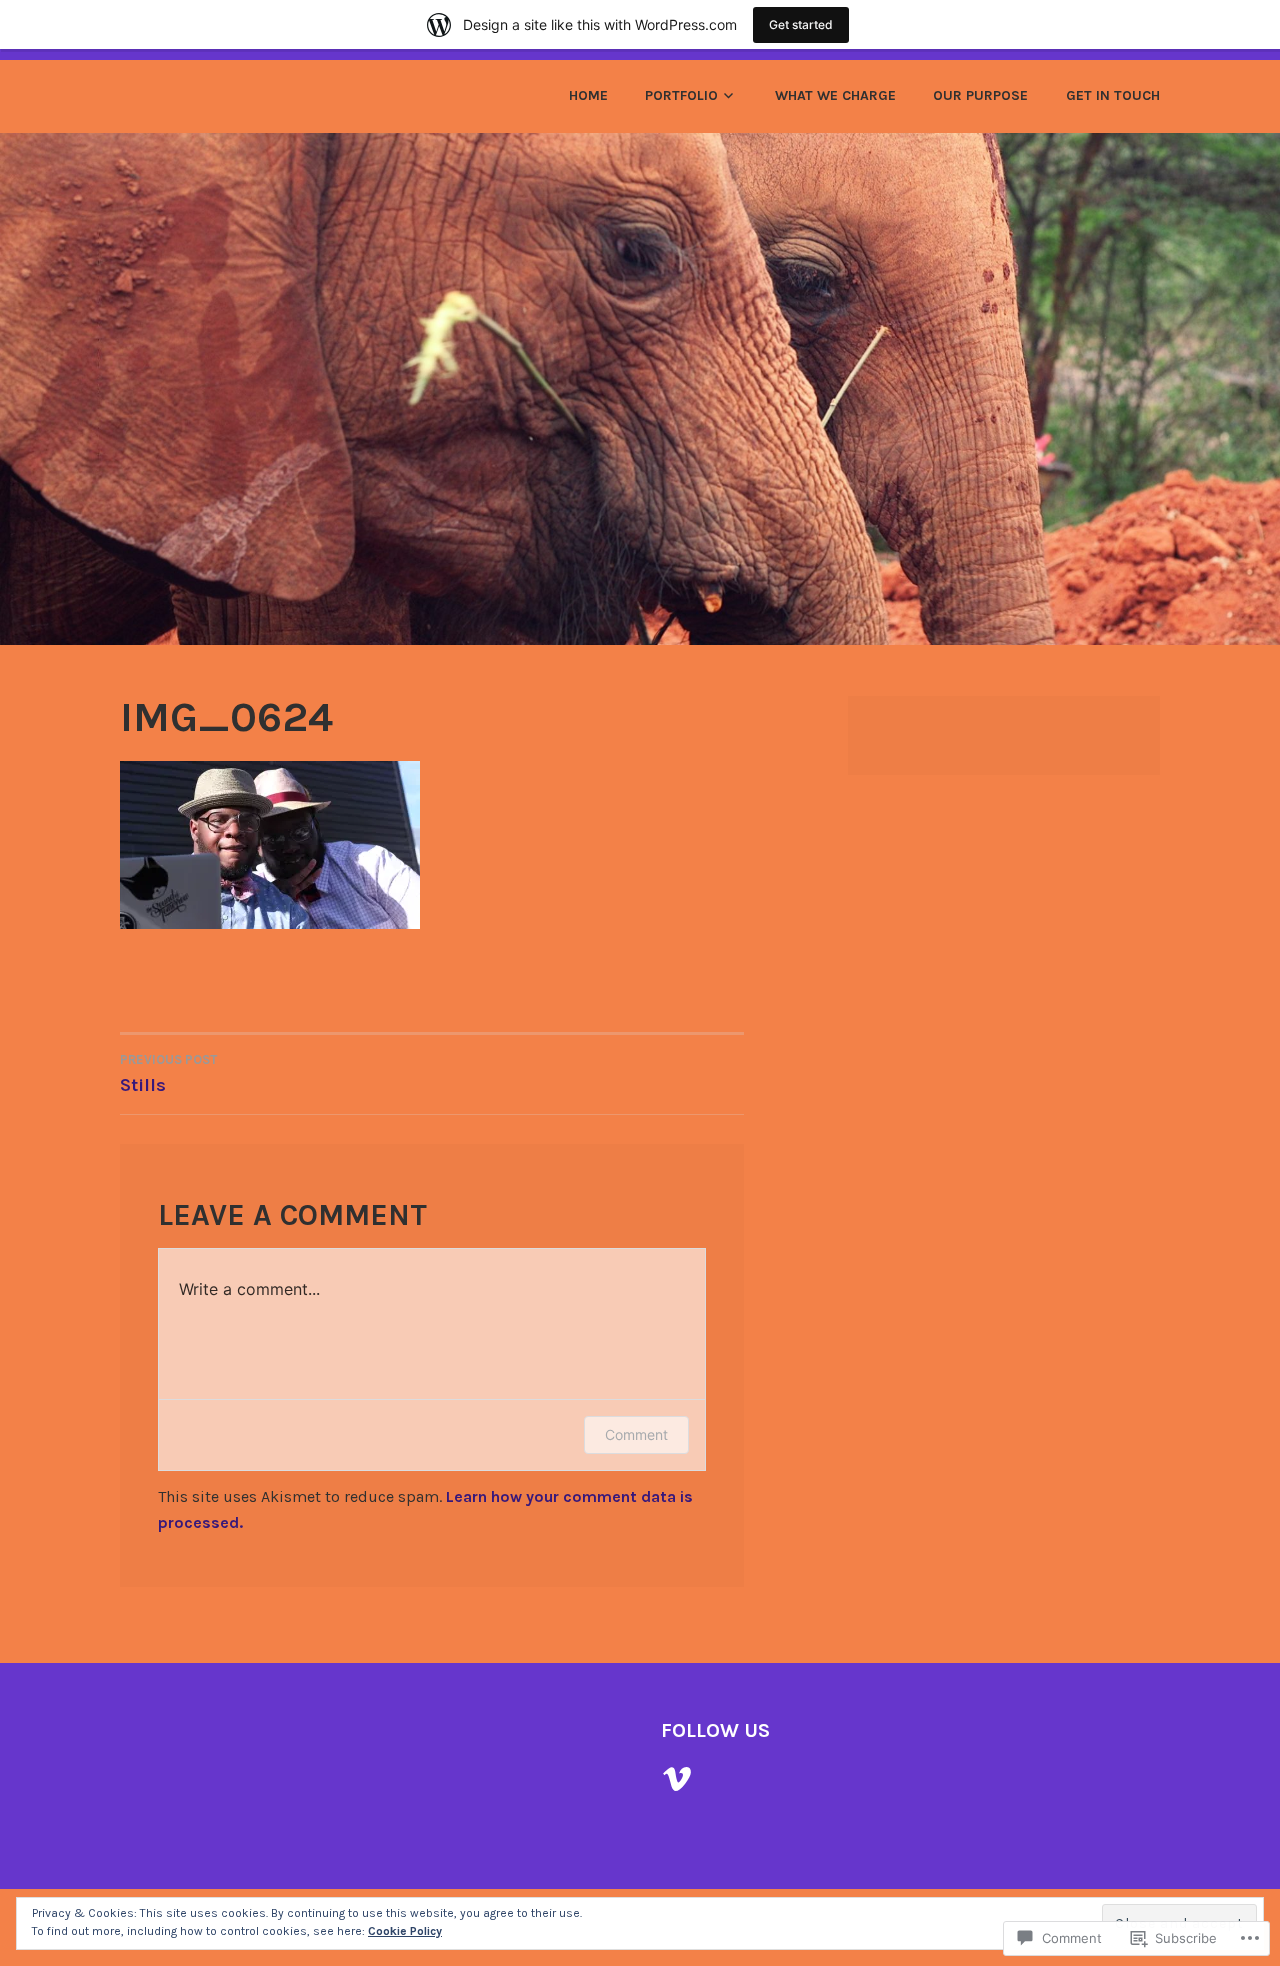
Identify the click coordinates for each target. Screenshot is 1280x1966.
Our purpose (980, 95)
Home (588, 95)
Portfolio (681, 95)
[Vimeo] (677, 1779)
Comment (636, 1434)
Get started (801, 24)
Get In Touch (1113, 95)
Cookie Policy (405, 1931)
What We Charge (835, 95)
